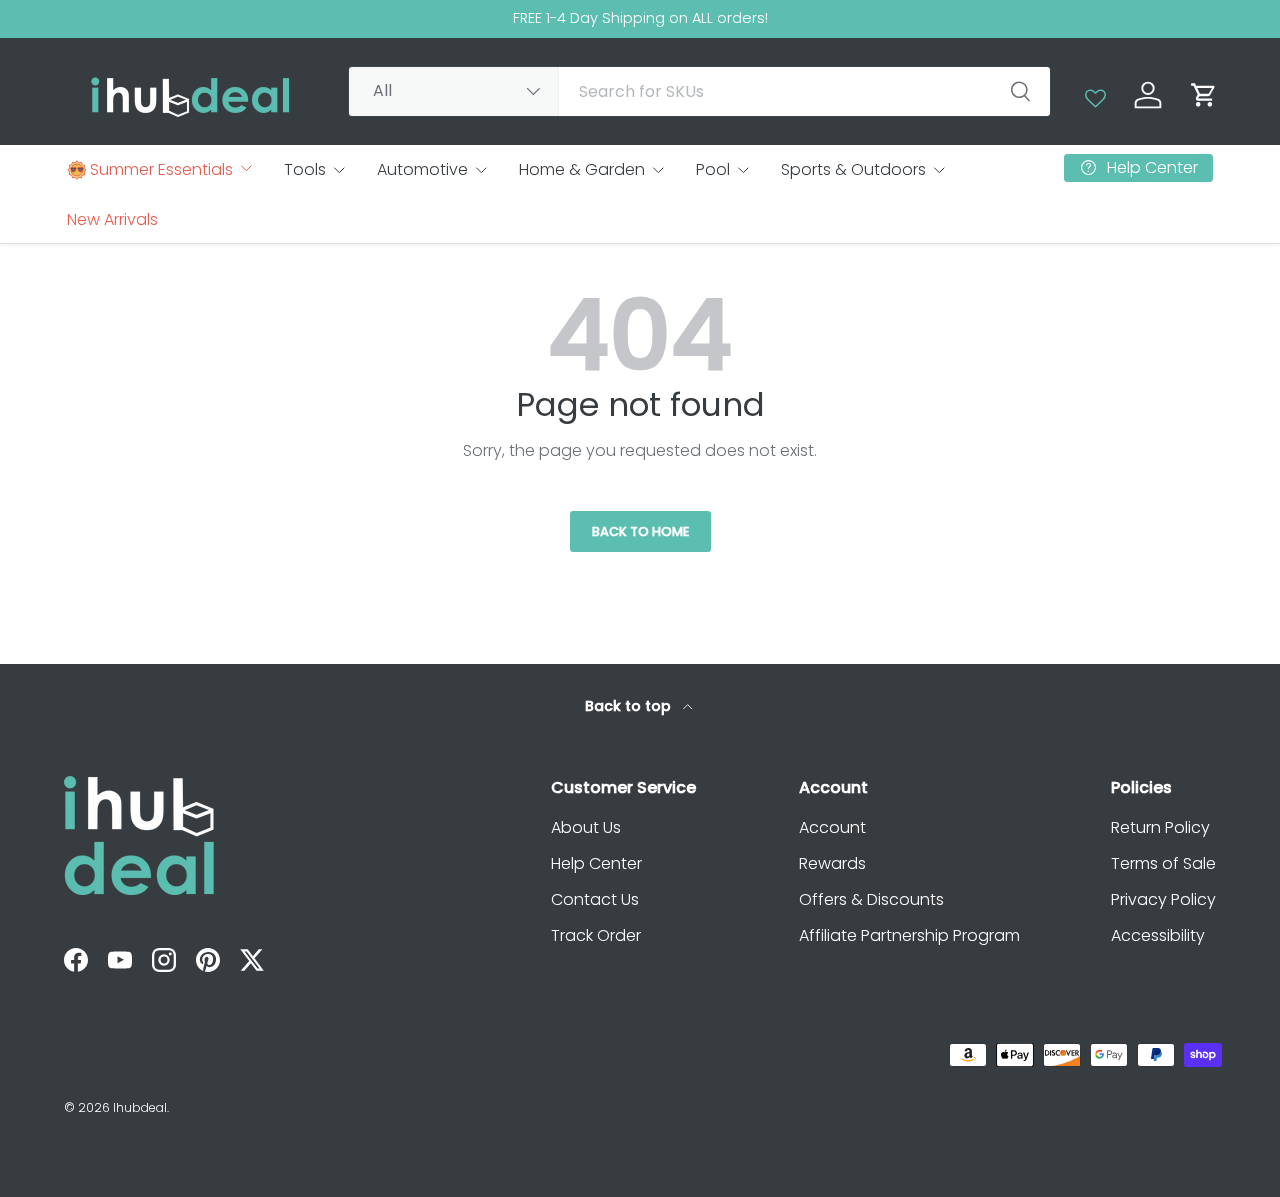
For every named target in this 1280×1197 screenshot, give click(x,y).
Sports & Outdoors (853, 169)
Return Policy (1160, 827)
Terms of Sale (1163, 863)
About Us (586, 827)
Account (832, 827)
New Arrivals (112, 219)
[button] (1204, 95)
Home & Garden (582, 169)
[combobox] (699, 91)
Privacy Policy (1163, 899)
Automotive (422, 169)
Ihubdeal (140, 1107)
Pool (713, 169)
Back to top (630, 706)
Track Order (596, 935)
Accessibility (1158, 935)
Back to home (640, 531)
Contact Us (595, 899)
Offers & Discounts (871, 899)
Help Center (596, 863)
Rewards (832, 863)
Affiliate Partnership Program (909, 935)
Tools (305, 169)
